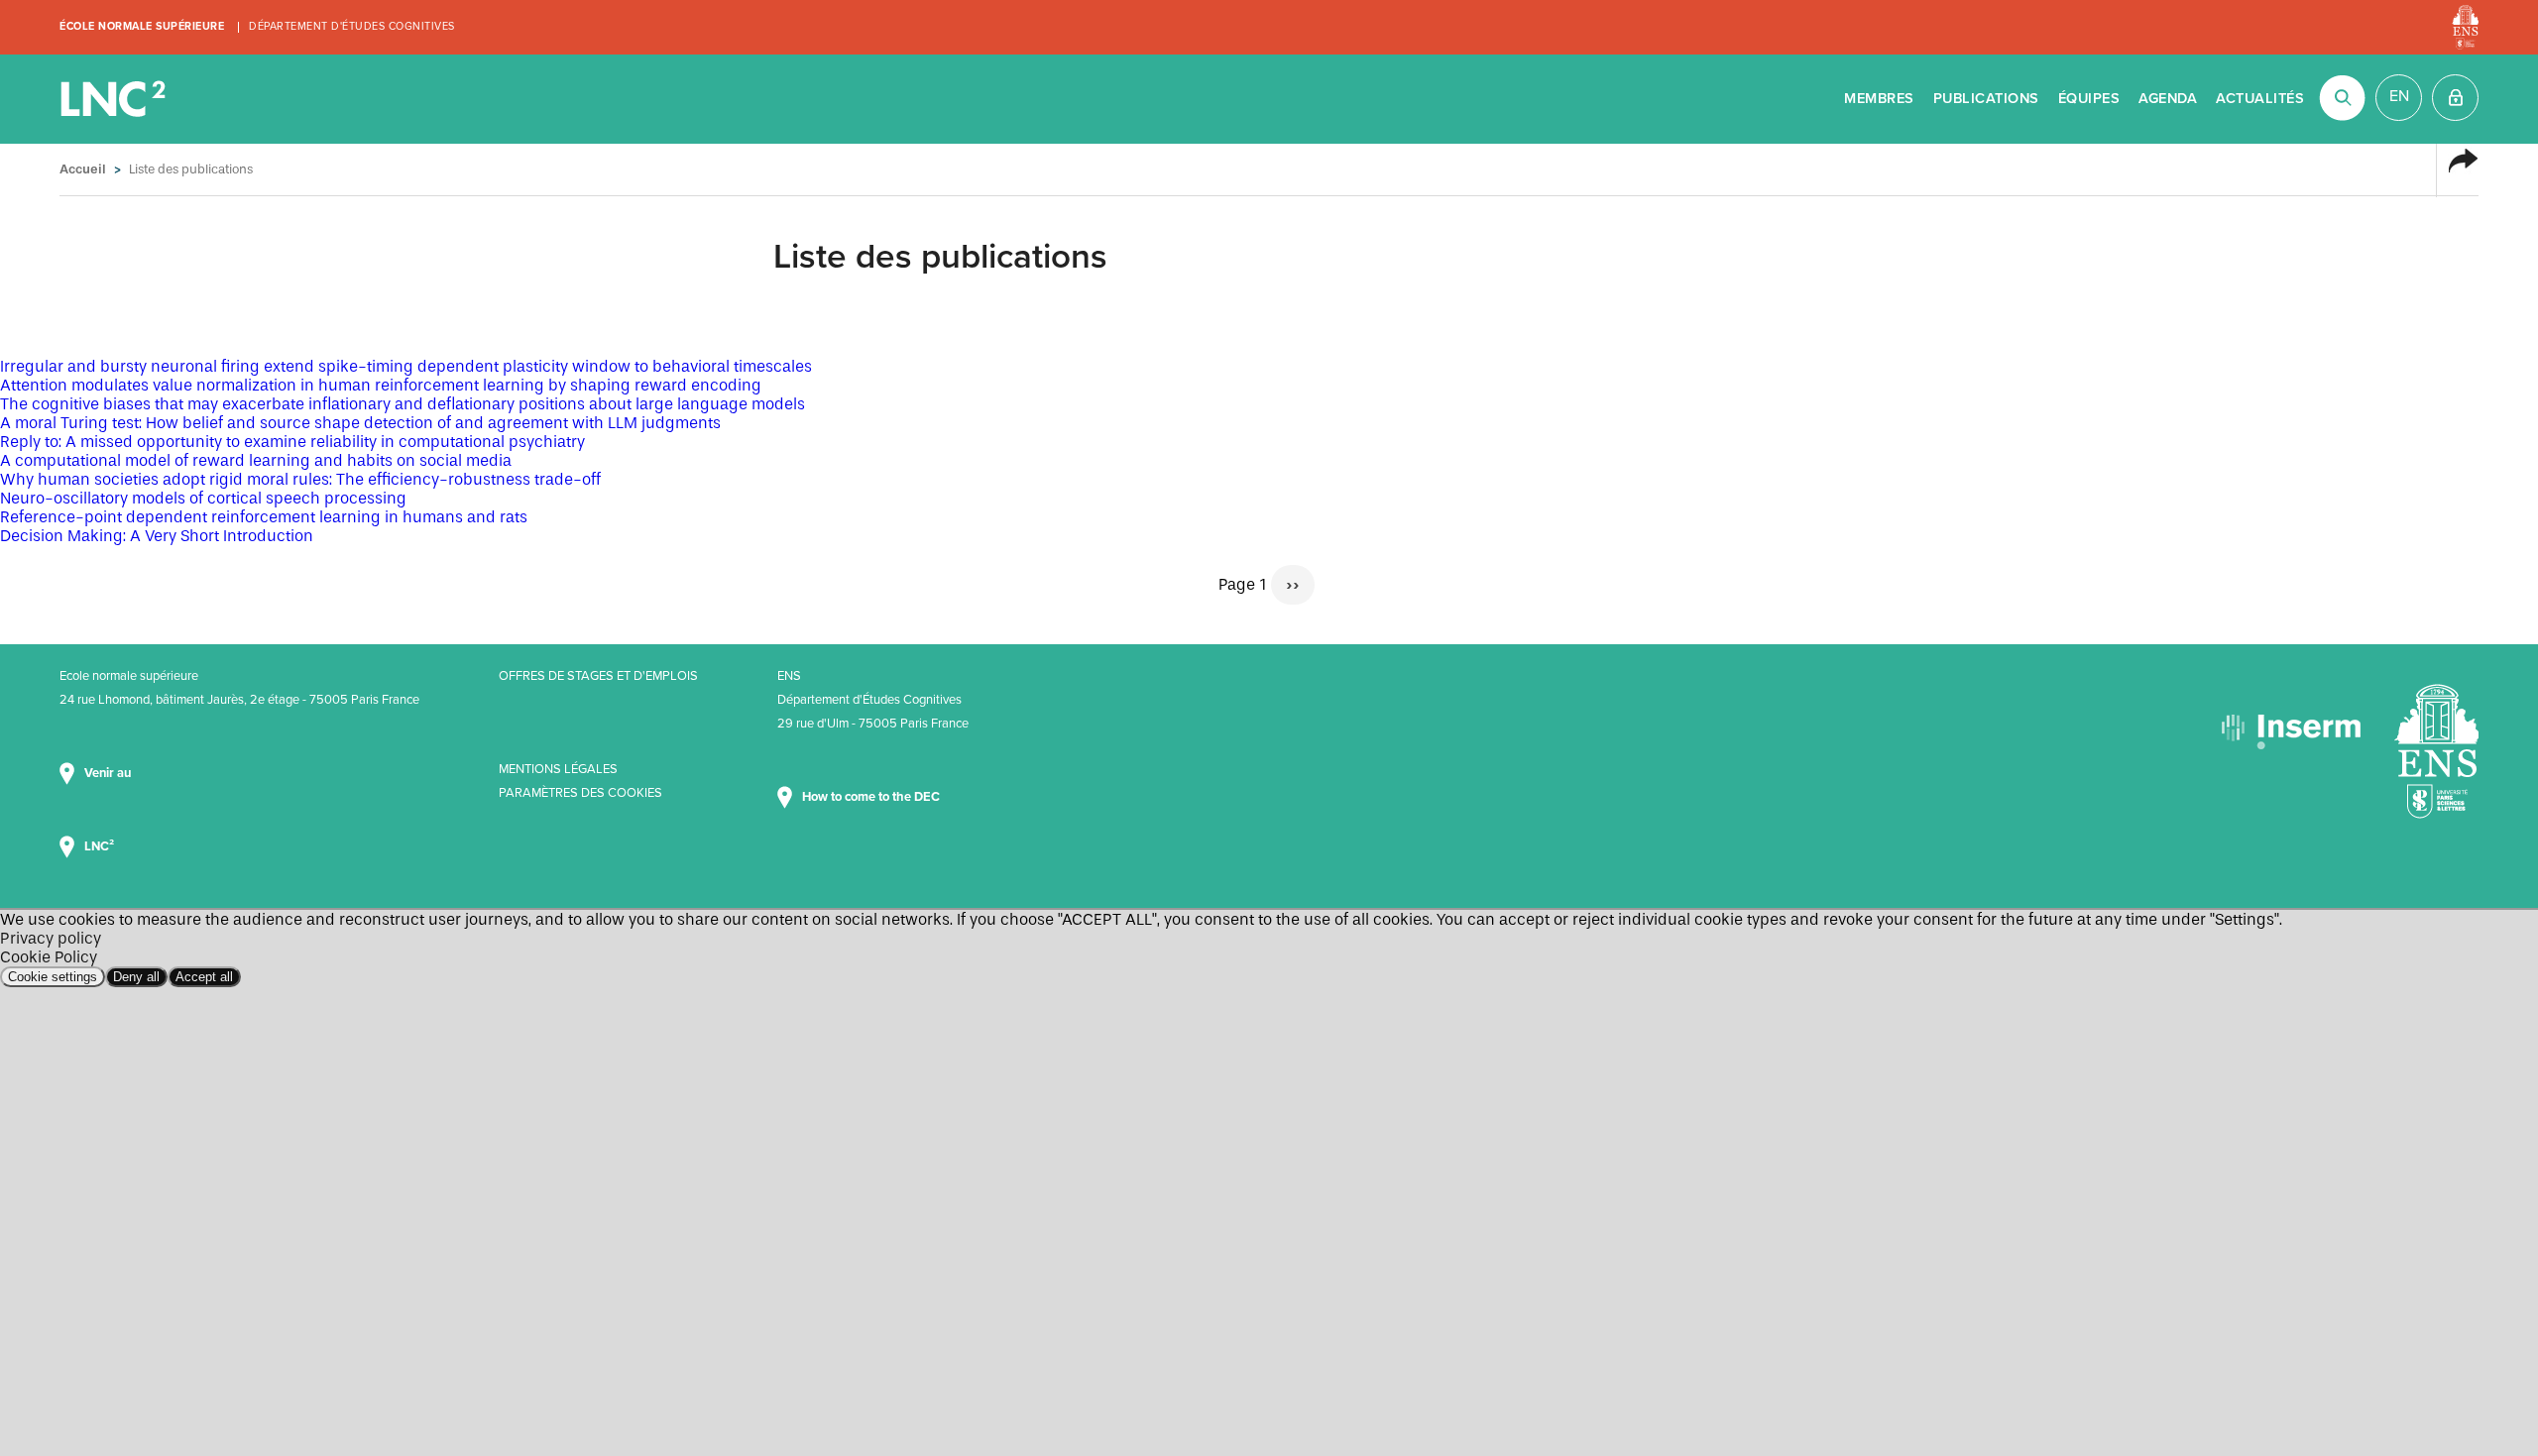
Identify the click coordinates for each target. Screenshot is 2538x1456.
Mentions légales (558, 769)
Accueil (83, 169)
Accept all (204, 977)
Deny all (136, 977)
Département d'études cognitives (352, 26)
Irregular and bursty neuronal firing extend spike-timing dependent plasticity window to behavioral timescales (406, 366)
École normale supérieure (142, 26)
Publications (1986, 99)
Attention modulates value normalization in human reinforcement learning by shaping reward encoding (381, 385)
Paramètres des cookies (580, 793)
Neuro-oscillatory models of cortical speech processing (203, 498)
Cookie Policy (49, 957)
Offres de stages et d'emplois (598, 676)
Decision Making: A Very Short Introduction (157, 536)
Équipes (2089, 99)
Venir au (109, 773)
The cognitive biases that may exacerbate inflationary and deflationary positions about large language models (403, 404)
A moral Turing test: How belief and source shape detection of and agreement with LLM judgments (360, 423)
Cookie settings (53, 977)
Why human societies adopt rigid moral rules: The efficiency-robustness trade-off (300, 479)
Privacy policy (51, 938)
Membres (1879, 99)
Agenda (2168, 99)
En (2399, 96)
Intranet (2455, 98)
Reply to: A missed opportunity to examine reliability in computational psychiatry (292, 442)
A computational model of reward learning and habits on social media (256, 460)
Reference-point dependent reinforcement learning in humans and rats (264, 517)
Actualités (2260, 99)
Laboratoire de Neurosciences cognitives (115, 99)
